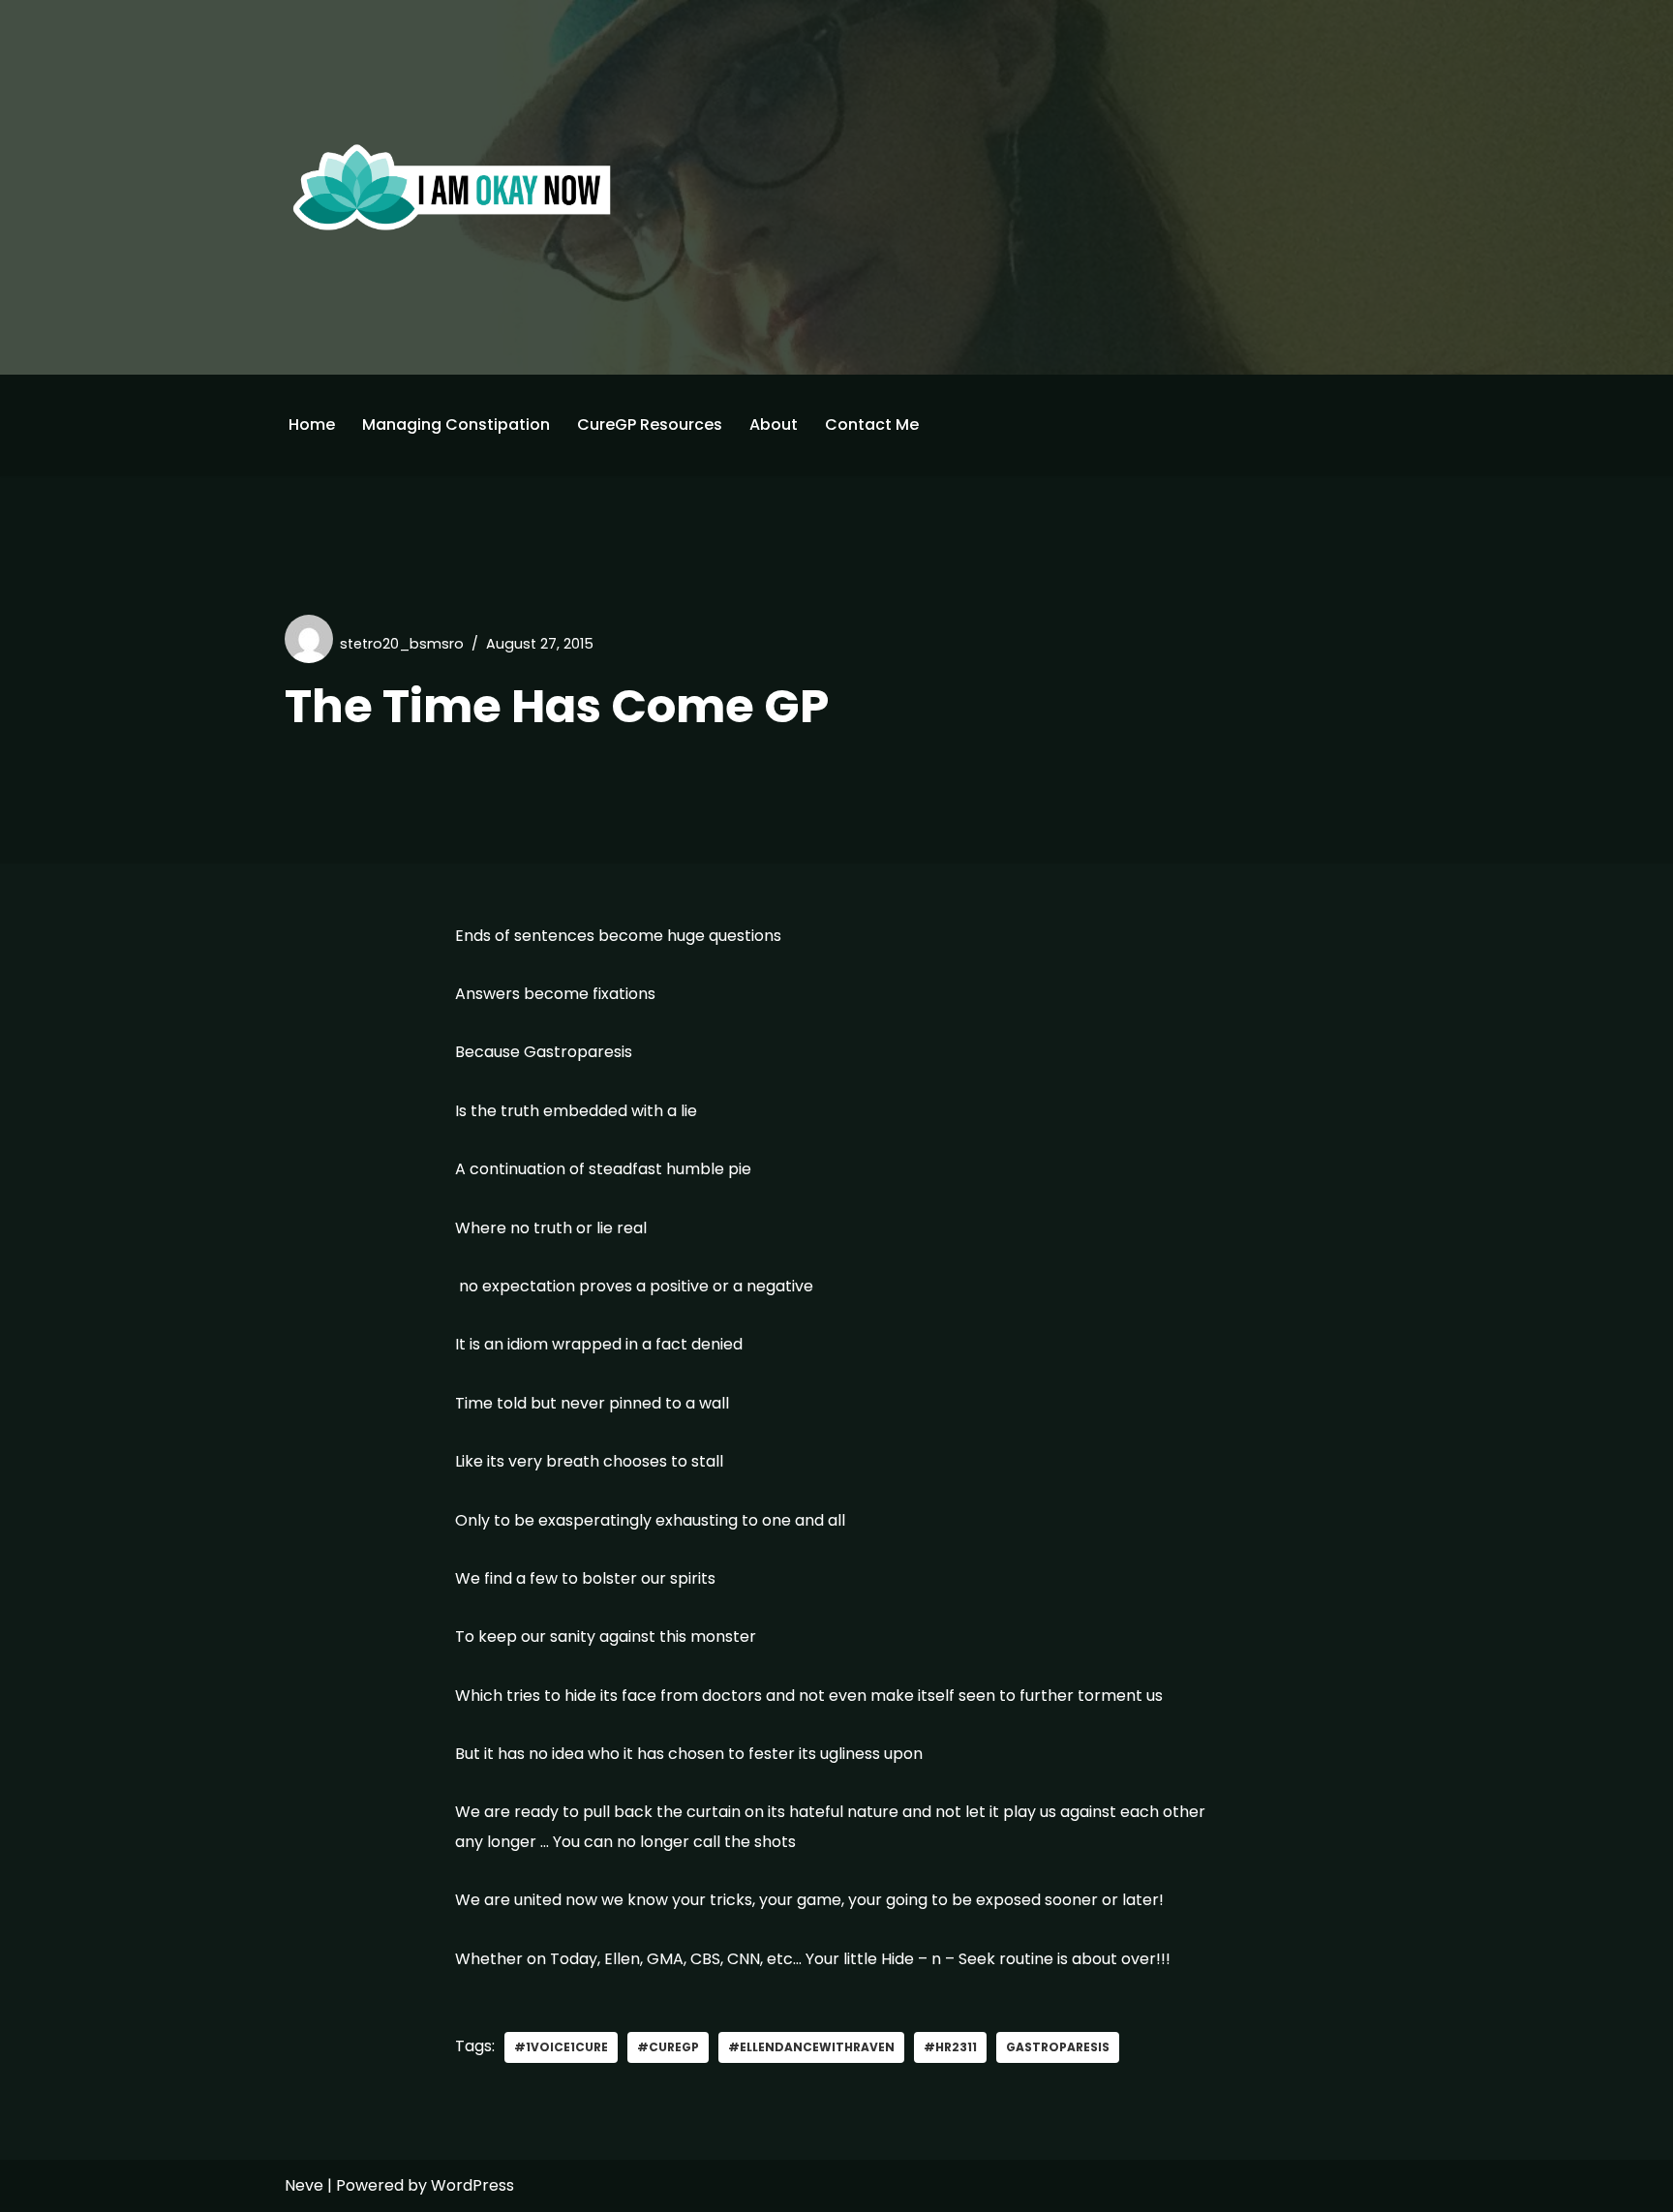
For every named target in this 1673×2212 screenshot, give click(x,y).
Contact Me (872, 424)
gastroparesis (1058, 2047)
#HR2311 (950, 2047)
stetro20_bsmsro (402, 644)
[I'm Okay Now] (452, 187)
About (774, 424)
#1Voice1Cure (561, 2047)
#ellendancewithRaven (811, 2047)
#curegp (668, 2047)
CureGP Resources (650, 424)
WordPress (472, 2185)
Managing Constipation (456, 424)
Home (312, 424)
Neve (304, 2185)
